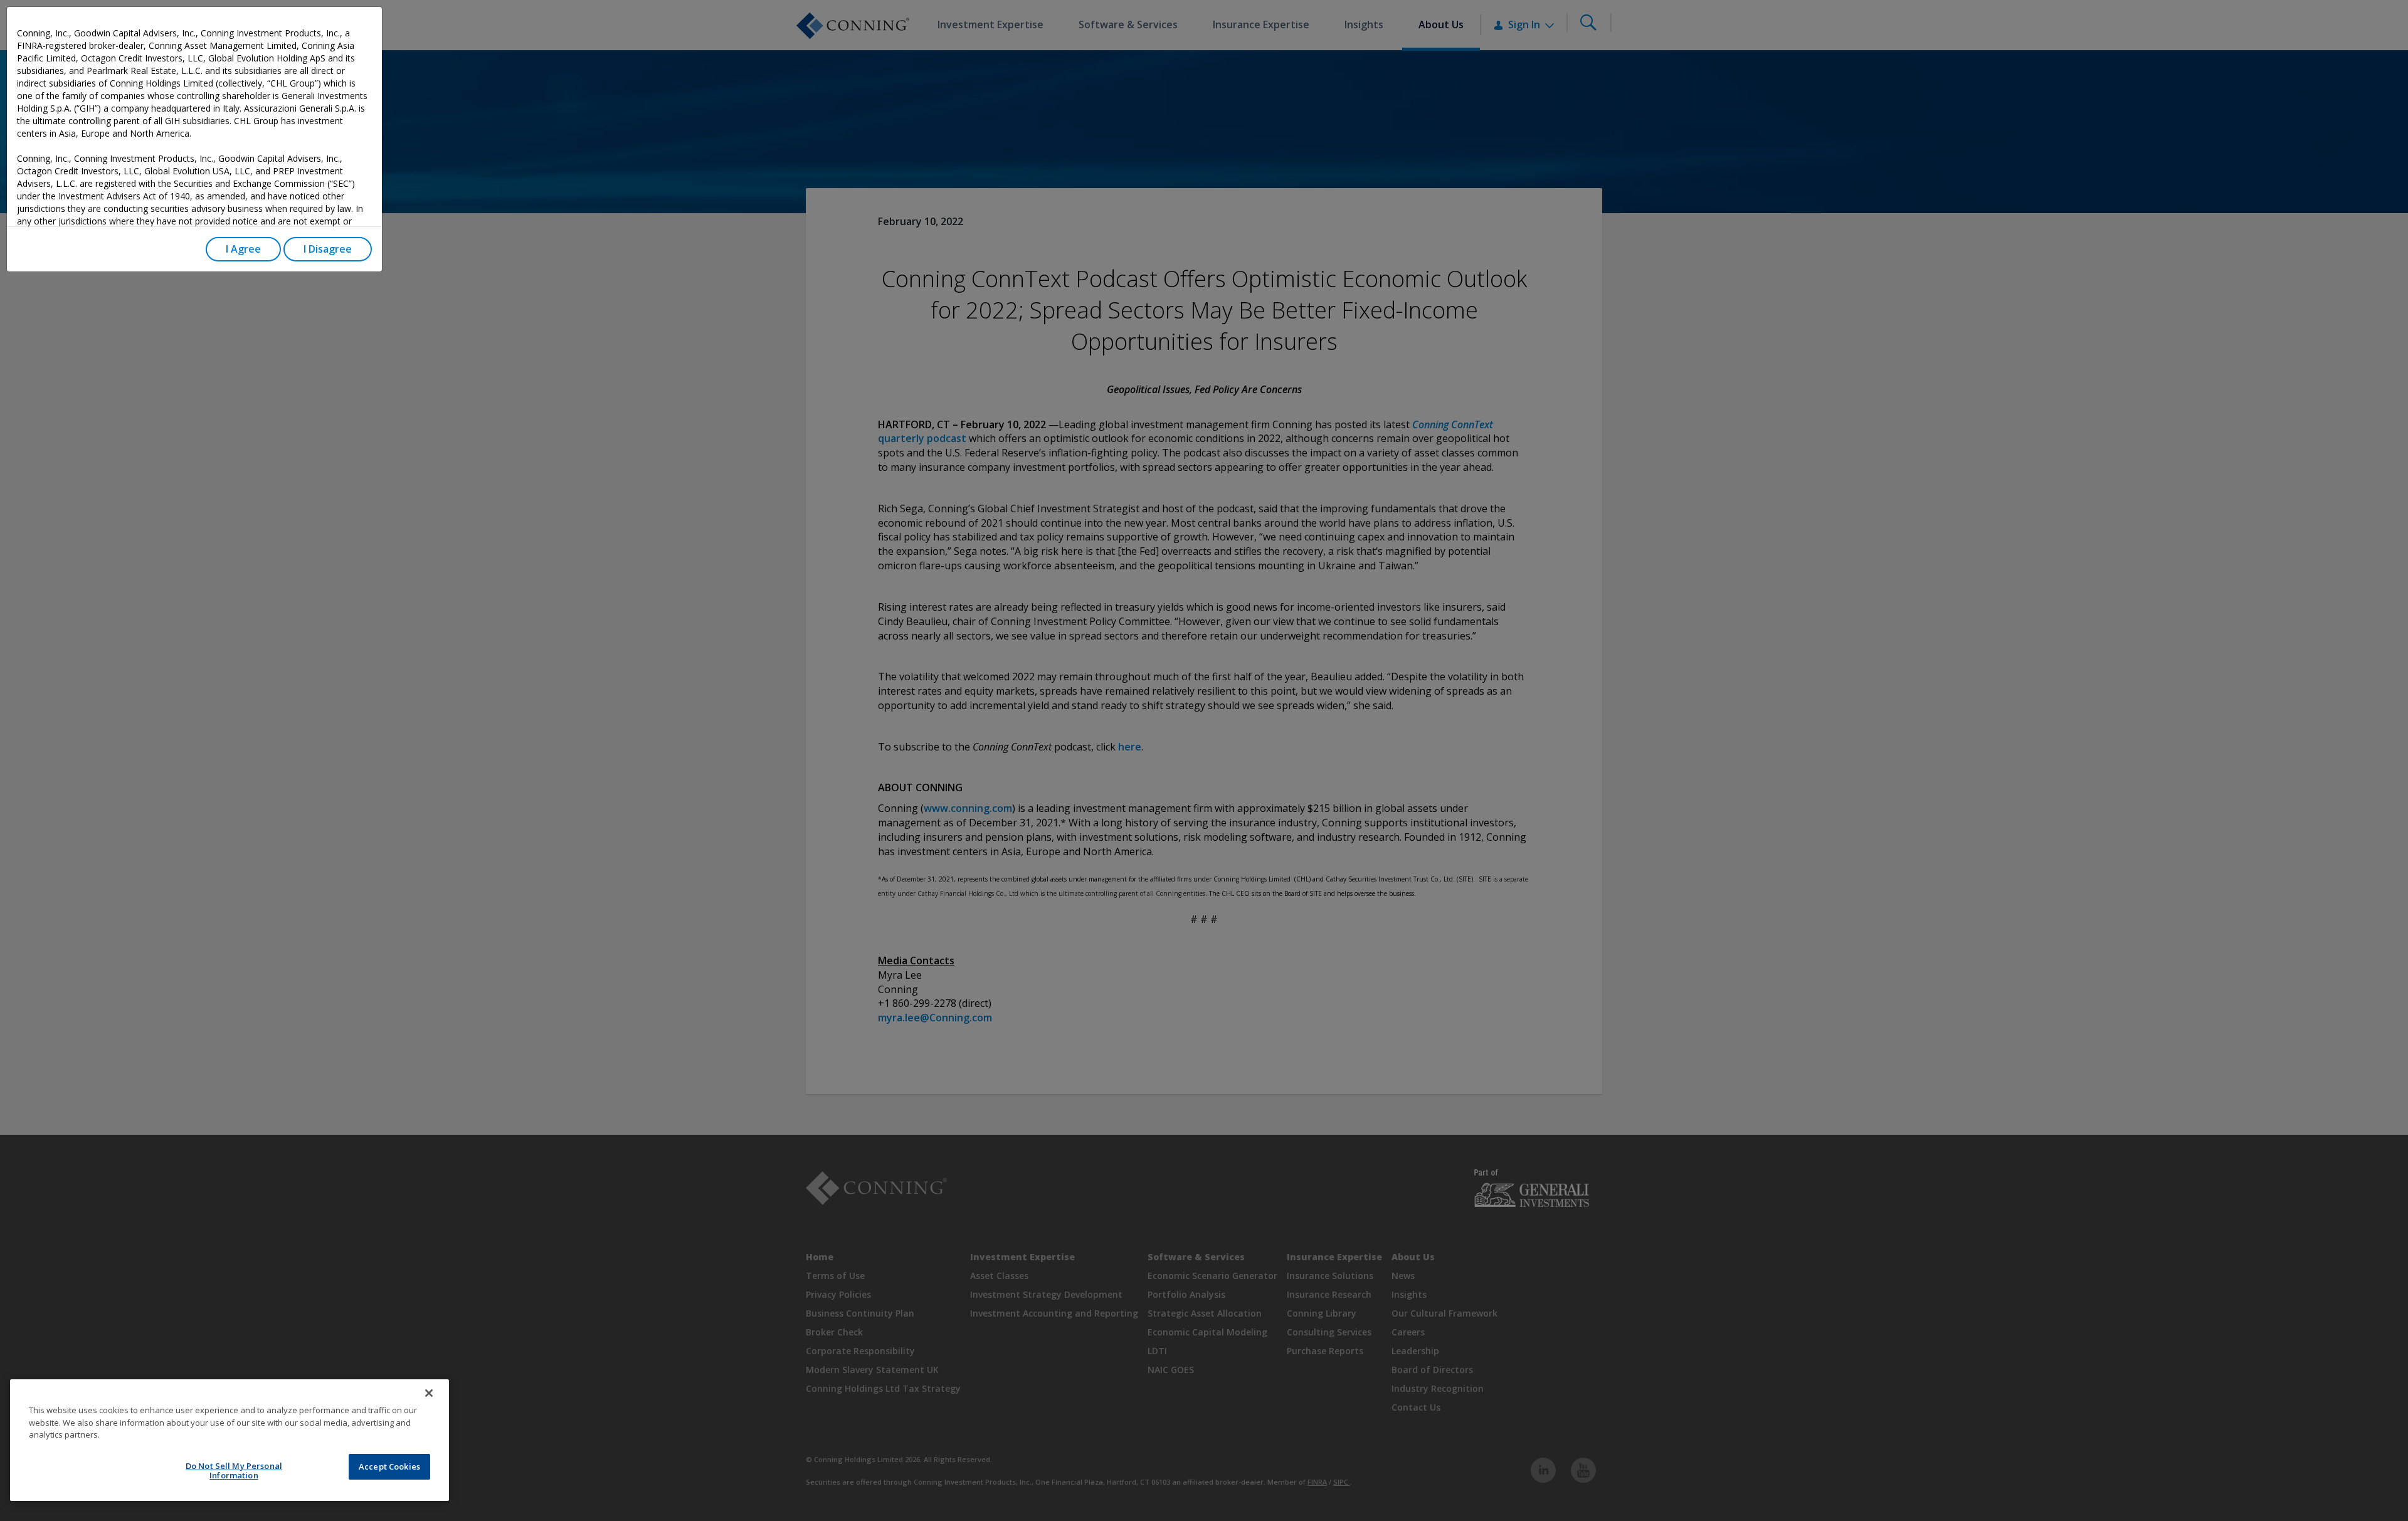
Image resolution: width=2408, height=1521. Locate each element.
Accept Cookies (389, 1466)
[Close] (429, 1393)
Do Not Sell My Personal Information (234, 1471)
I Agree (243, 249)
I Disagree (328, 249)
